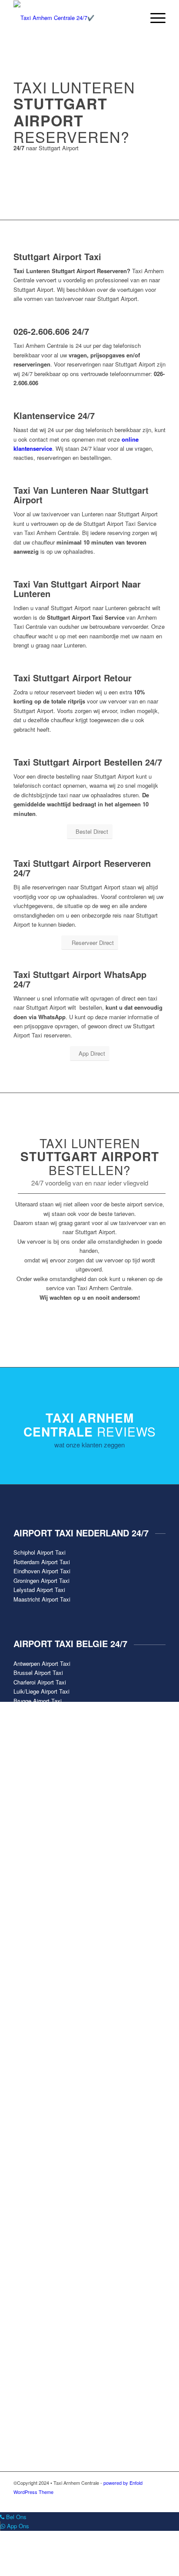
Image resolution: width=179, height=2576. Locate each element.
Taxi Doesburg (31, 1941)
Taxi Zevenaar (31, 2126)
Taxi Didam (28, 1922)
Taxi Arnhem (29, 1885)
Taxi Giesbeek (31, 2006)
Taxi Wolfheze (31, 2117)
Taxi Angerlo (29, 1876)
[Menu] (154, 18)
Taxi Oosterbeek (34, 2033)
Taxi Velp (25, 2089)
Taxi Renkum (30, 2070)
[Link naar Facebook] (107, 2501)
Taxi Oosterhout (33, 2061)
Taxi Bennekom (33, 1894)
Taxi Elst (25, 1996)
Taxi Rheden (29, 2080)
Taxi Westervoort (35, 2108)
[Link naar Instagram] (146, 2501)
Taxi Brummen (32, 1913)
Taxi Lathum (29, 2024)
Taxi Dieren (28, 1931)
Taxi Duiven (28, 1968)
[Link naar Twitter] (120, 2501)
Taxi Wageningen (35, 2099)
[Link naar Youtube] (133, 2501)
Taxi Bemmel (30, 1904)
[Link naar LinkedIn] (159, 2501)
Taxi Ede (25, 1978)
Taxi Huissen (30, 2015)
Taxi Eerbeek (30, 1987)
